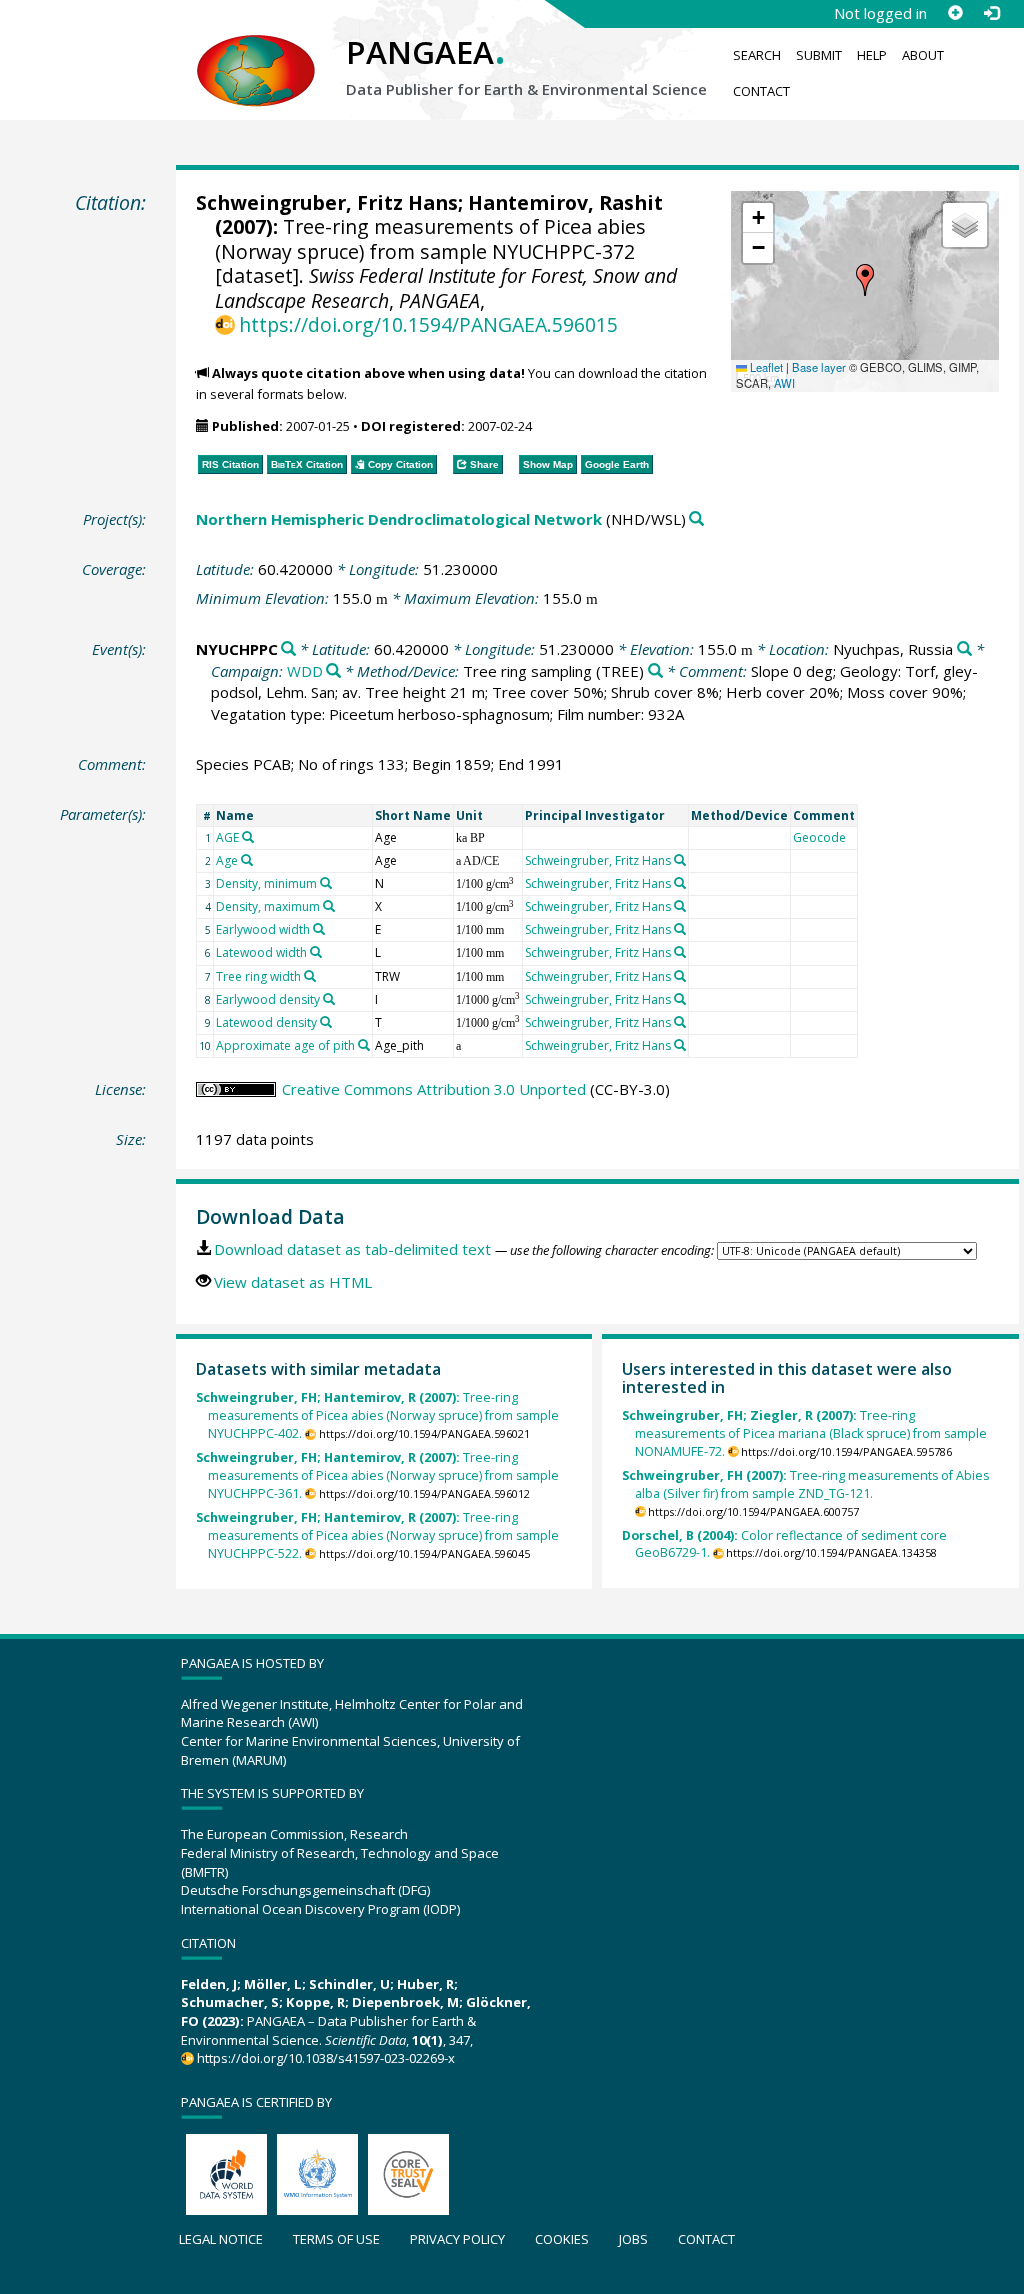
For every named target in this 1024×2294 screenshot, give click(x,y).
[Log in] (991, 13)
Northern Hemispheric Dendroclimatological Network (399, 519)
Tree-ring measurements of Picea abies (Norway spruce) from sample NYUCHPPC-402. (378, 1415)
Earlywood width (263, 929)
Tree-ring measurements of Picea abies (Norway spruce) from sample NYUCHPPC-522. (378, 1535)
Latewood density (266, 1022)
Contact (761, 91)
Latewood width (261, 952)
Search (757, 55)
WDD (305, 671)
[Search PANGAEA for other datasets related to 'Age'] (247, 860)
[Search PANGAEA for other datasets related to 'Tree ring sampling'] (655, 671)
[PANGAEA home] (256, 51)
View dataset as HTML (293, 1282)
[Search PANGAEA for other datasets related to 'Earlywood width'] (319, 929)
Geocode (819, 837)
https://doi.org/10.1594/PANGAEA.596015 (428, 324)
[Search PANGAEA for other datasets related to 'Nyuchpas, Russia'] (964, 649)
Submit (819, 55)
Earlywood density (268, 999)
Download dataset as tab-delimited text (352, 1249)
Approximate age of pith (285, 1045)
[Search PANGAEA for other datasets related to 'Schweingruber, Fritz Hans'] (680, 860)
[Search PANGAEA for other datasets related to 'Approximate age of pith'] (364, 1045)
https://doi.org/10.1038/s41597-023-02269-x (326, 2058)
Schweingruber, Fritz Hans (327, 202)
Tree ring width (258, 976)
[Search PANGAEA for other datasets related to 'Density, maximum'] (329, 906)
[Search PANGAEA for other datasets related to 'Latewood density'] (326, 1022)
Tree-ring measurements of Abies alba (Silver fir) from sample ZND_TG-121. (805, 1484)
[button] (865, 280)
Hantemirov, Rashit (565, 202)
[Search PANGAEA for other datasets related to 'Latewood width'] (316, 952)
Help (872, 55)
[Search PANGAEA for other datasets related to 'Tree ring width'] (310, 976)
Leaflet (765, 367)
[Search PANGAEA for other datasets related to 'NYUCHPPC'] (288, 649)
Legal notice (221, 2239)
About (923, 55)
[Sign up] (955, 13)
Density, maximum (268, 906)
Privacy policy (457, 2239)
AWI (784, 383)
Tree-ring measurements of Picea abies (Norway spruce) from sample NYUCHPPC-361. (378, 1475)
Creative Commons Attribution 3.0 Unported (434, 1089)
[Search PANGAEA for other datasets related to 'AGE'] (248, 837)
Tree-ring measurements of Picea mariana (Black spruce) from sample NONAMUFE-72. (804, 1433)
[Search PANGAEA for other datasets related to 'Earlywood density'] (329, 999)
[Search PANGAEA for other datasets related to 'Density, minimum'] (326, 883)
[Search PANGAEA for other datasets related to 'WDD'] (333, 671)
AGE (227, 837)
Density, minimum (266, 883)
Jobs (633, 2239)
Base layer (819, 367)
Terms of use (336, 2239)
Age (227, 860)
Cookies (562, 2239)
